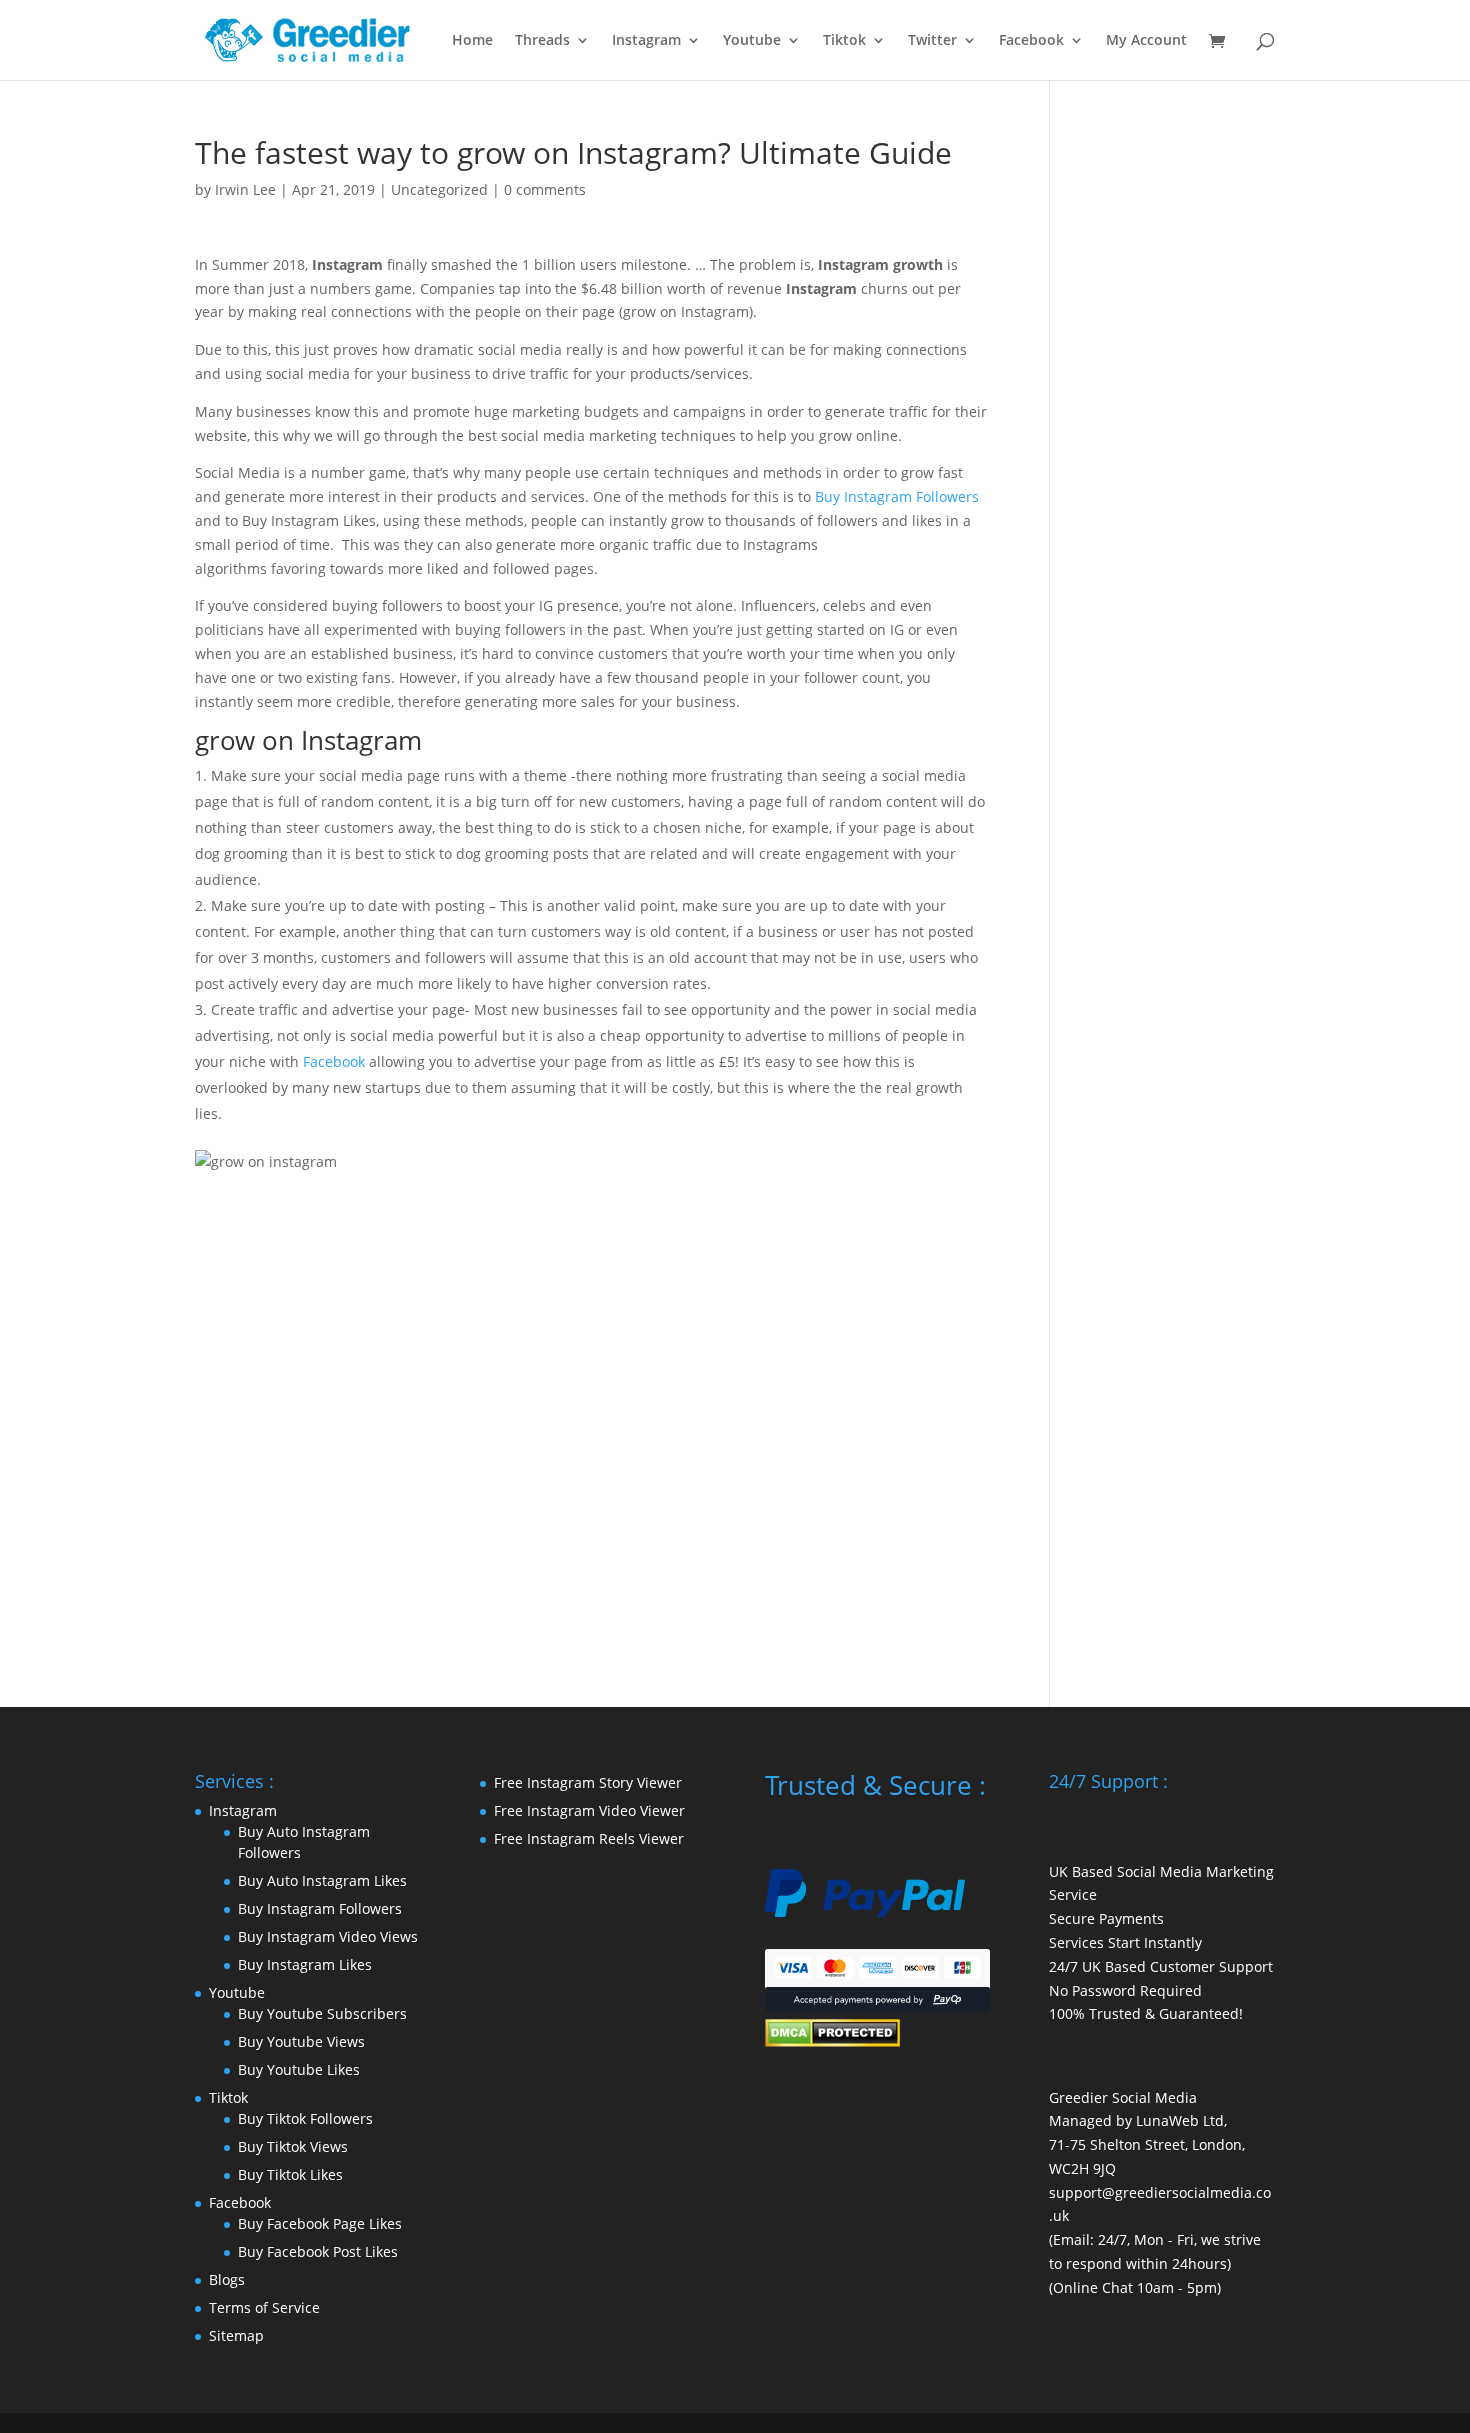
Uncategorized (439, 189)
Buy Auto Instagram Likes (322, 1880)
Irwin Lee (245, 189)
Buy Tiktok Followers (305, 2118)
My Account (1146, 41)
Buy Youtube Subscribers (322, 2013)
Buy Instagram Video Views (328, 1936)
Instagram (646, 41)
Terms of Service (264, 2307)
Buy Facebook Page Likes (320, 2223)
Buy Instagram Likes (305, 1964)
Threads (542, 41)
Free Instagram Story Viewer (588, 1782)
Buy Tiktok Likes (290, 2174)
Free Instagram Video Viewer (589, 1810)
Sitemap (236, 2335)
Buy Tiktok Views (293, 2146)
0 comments (545, 189)
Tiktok (844, 41)
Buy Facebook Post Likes (318, 2251)
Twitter (932, 41)
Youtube (752, 41)
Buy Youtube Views (301, 2041)
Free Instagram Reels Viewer (589, 1838)
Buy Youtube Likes (299, 2069)
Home (472, 41)
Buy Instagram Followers (897, 496)
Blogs (227, 2279)
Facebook (1031, 41)
